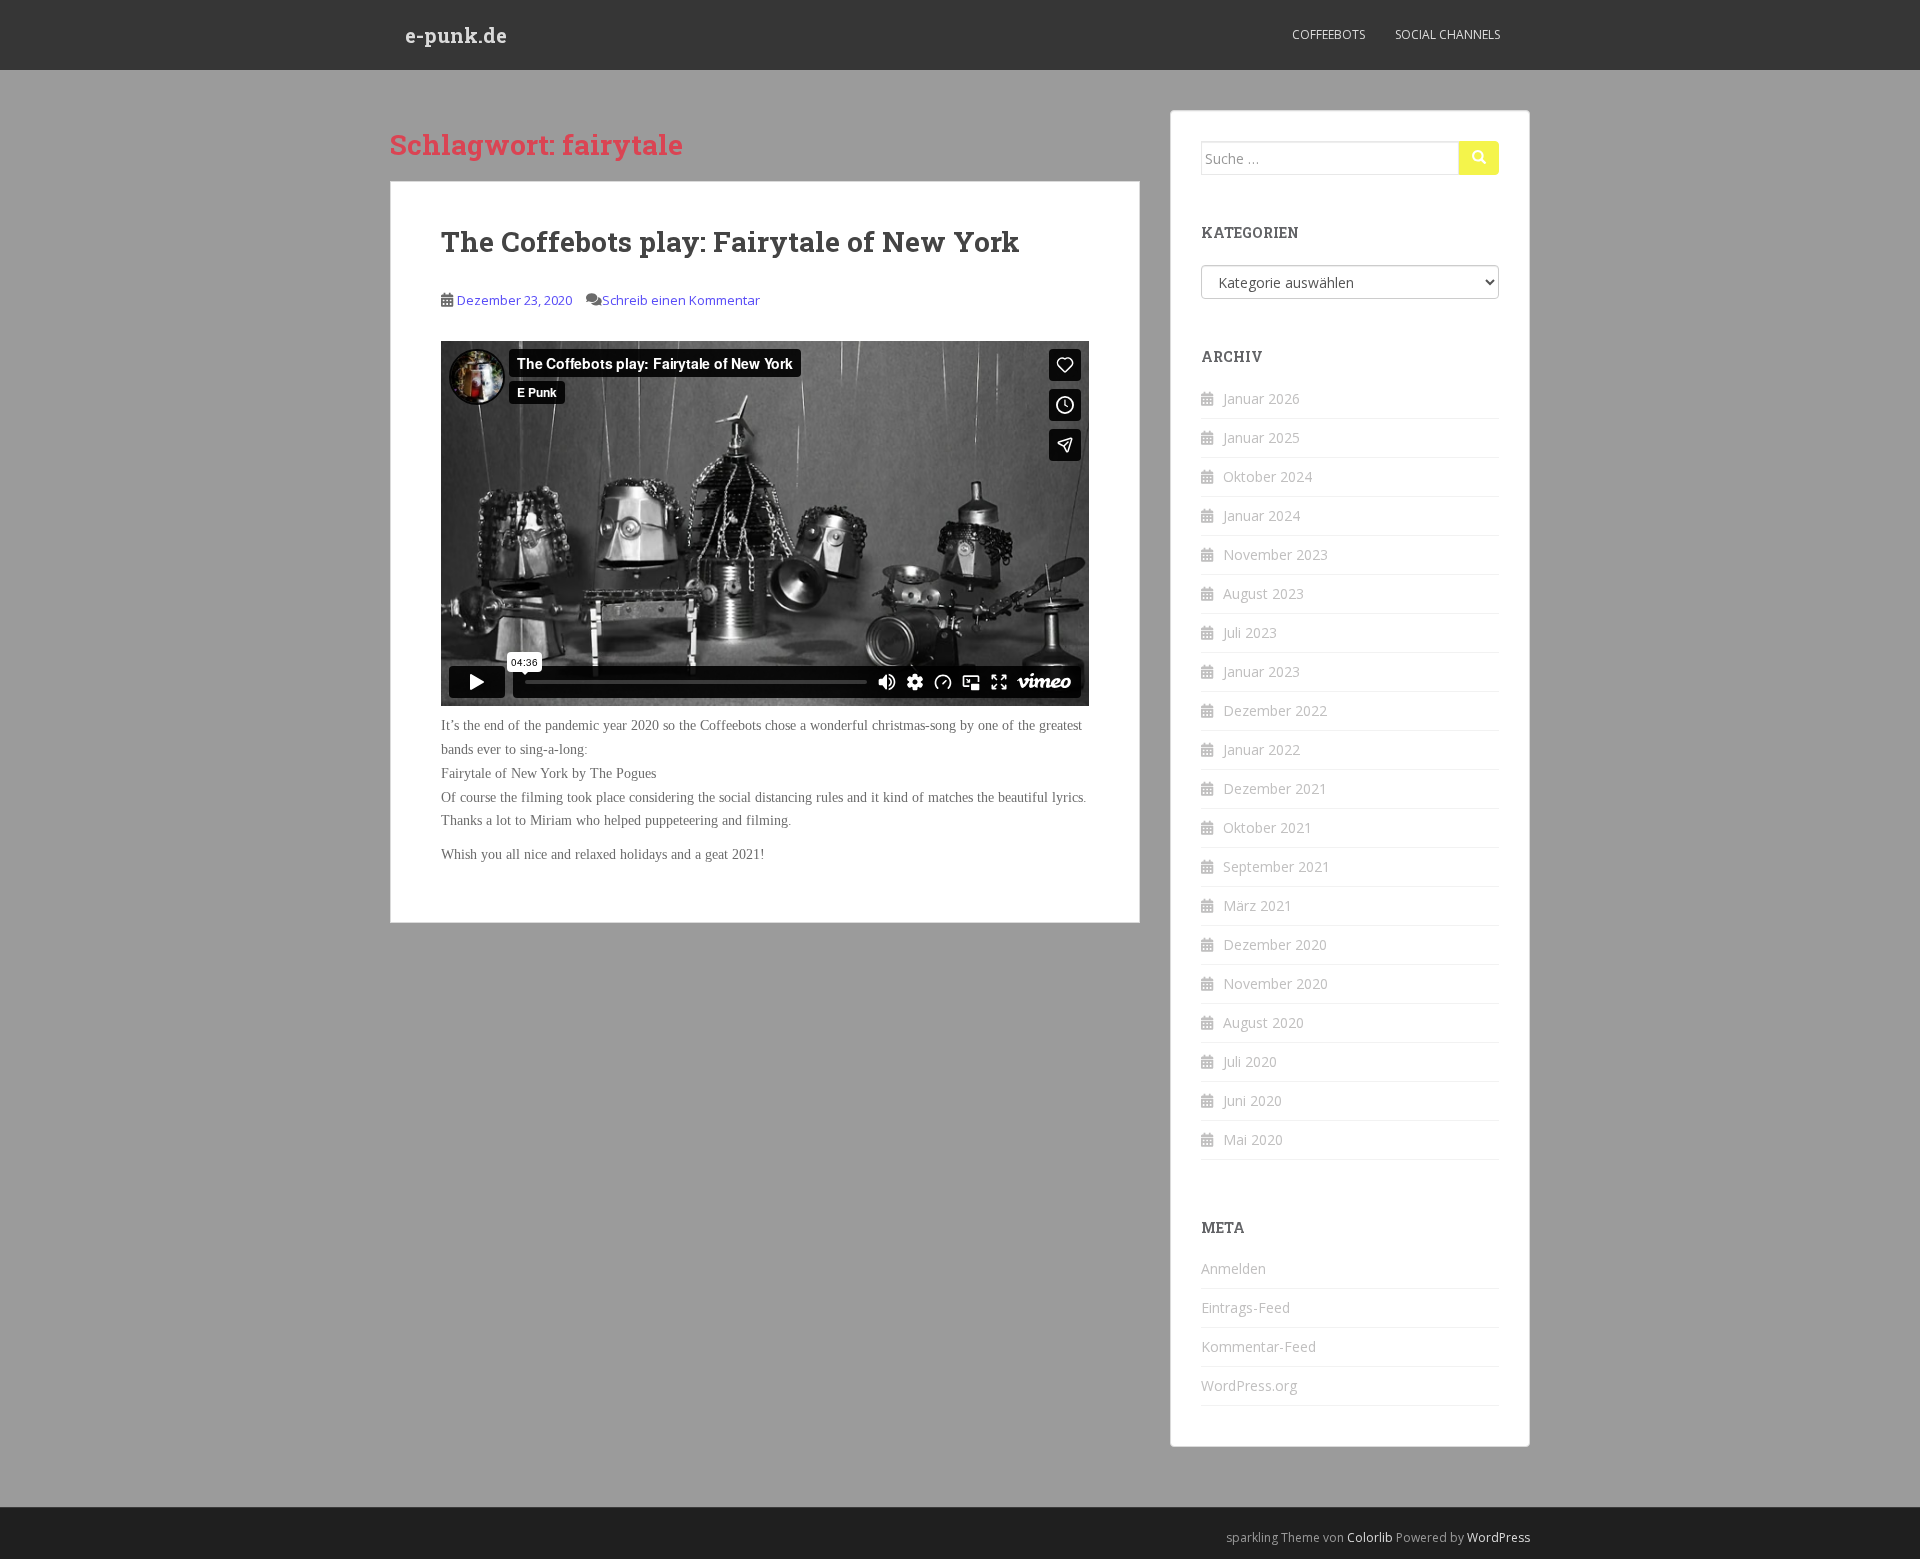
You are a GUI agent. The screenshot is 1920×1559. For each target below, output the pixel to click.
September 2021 (1276, 866)
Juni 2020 (1252, 1100)
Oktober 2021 (1267, 827)
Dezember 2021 (1275, 788)
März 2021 (1257, 905)
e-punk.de (456, 35)
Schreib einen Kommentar (681, 300)
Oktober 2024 (1267, 476)
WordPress (1498, 1537)
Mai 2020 (1253, 1139)
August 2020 (1263, 1022)
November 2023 (1275, 554)
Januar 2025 (1261, 437)
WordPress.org (1249, 1385)
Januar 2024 (1261, 515)
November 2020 (1275, 983)
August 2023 (1263, 593)
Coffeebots (1328, 34)
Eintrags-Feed (1245, 1307)
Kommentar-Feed (1258, 1346)
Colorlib (1370, 1537)
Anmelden (1233, 1268)
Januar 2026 (1261, 398)
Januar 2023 (1261, 671)
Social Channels (1447, 34)
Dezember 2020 (1275, 944)
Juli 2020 (1250, 1061)
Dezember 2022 (1275, 710)
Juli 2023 (1250, 632)
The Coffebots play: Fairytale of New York (730, 241)
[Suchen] (1479, 158)
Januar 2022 (1261, 749)
